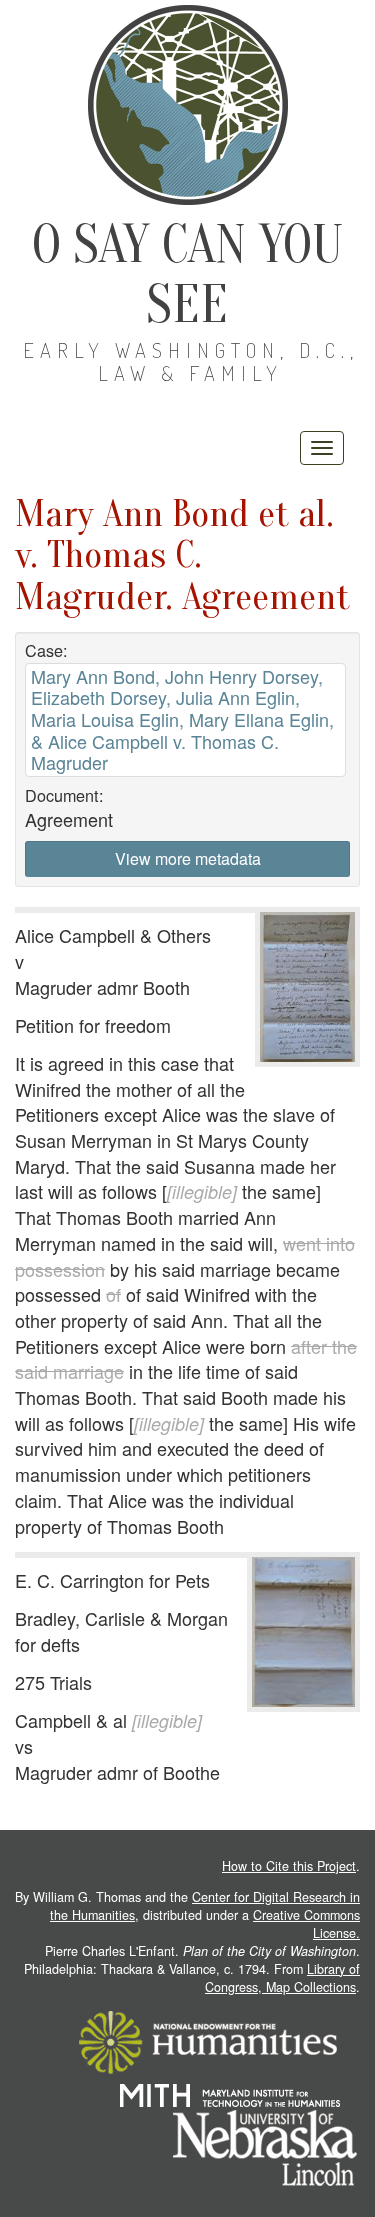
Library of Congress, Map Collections (282, 1978)
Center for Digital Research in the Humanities (205, 1906)
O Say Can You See (187, 274)
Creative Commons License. (306, 1924)
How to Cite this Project (289, 1866)
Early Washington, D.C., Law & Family (191, 361)
